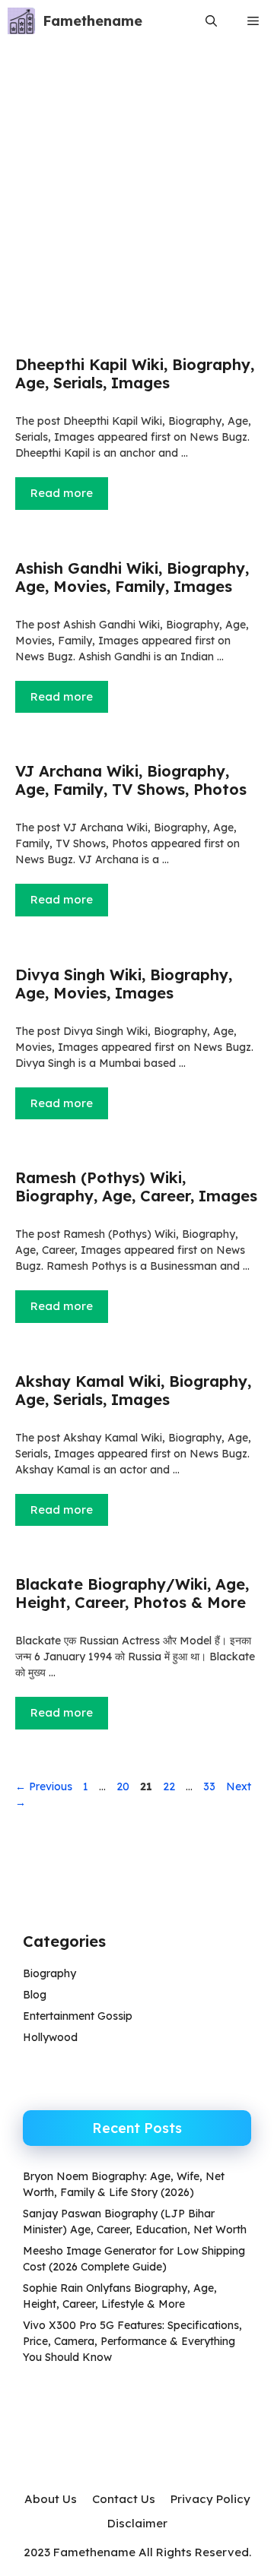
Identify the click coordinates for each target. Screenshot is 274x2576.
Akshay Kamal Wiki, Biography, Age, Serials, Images (133, 1390)
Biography (49, 1973)
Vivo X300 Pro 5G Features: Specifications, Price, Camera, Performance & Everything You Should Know (132, 2341)
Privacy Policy (210, 2499)
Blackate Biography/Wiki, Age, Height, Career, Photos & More (132, 1593)
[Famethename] (21, 21)
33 (211, 1786)
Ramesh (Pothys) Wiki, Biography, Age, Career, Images (136, 1187)
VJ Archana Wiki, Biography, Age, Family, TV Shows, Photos (131, 780)
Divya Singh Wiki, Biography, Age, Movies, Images (124, 984)
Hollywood (50, 2037)
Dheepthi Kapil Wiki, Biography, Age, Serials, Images (135, 373)
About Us (51, 2499)
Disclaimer (137, 2523)
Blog (35, 1995)
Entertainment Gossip (78, 2016)
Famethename (92, 21)
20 (124, 1786)
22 (170, 1786)
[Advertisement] (137, 198)
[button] (211, 21)
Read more (62, 493)
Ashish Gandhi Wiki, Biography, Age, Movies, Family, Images (132, 577)
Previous (44, 1786)
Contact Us (124, 2499)
